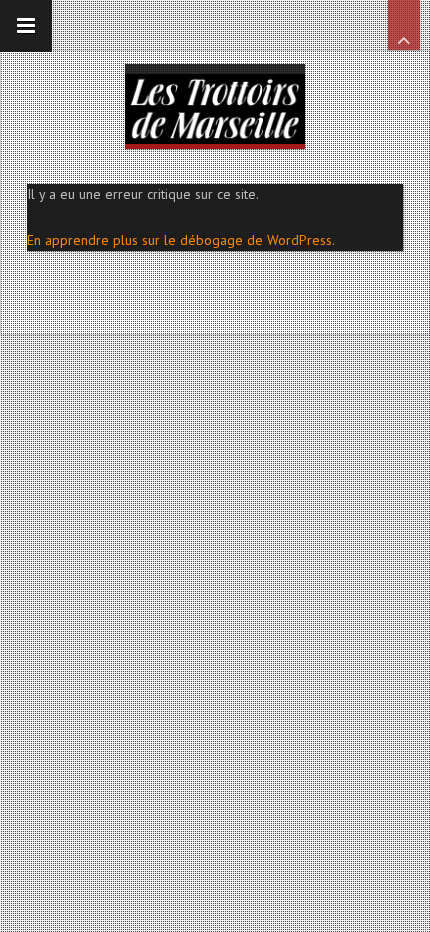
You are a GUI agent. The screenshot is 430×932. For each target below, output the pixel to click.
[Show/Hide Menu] (26, 26)
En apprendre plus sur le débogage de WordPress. (181, 240)
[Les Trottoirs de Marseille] (215, 104)
